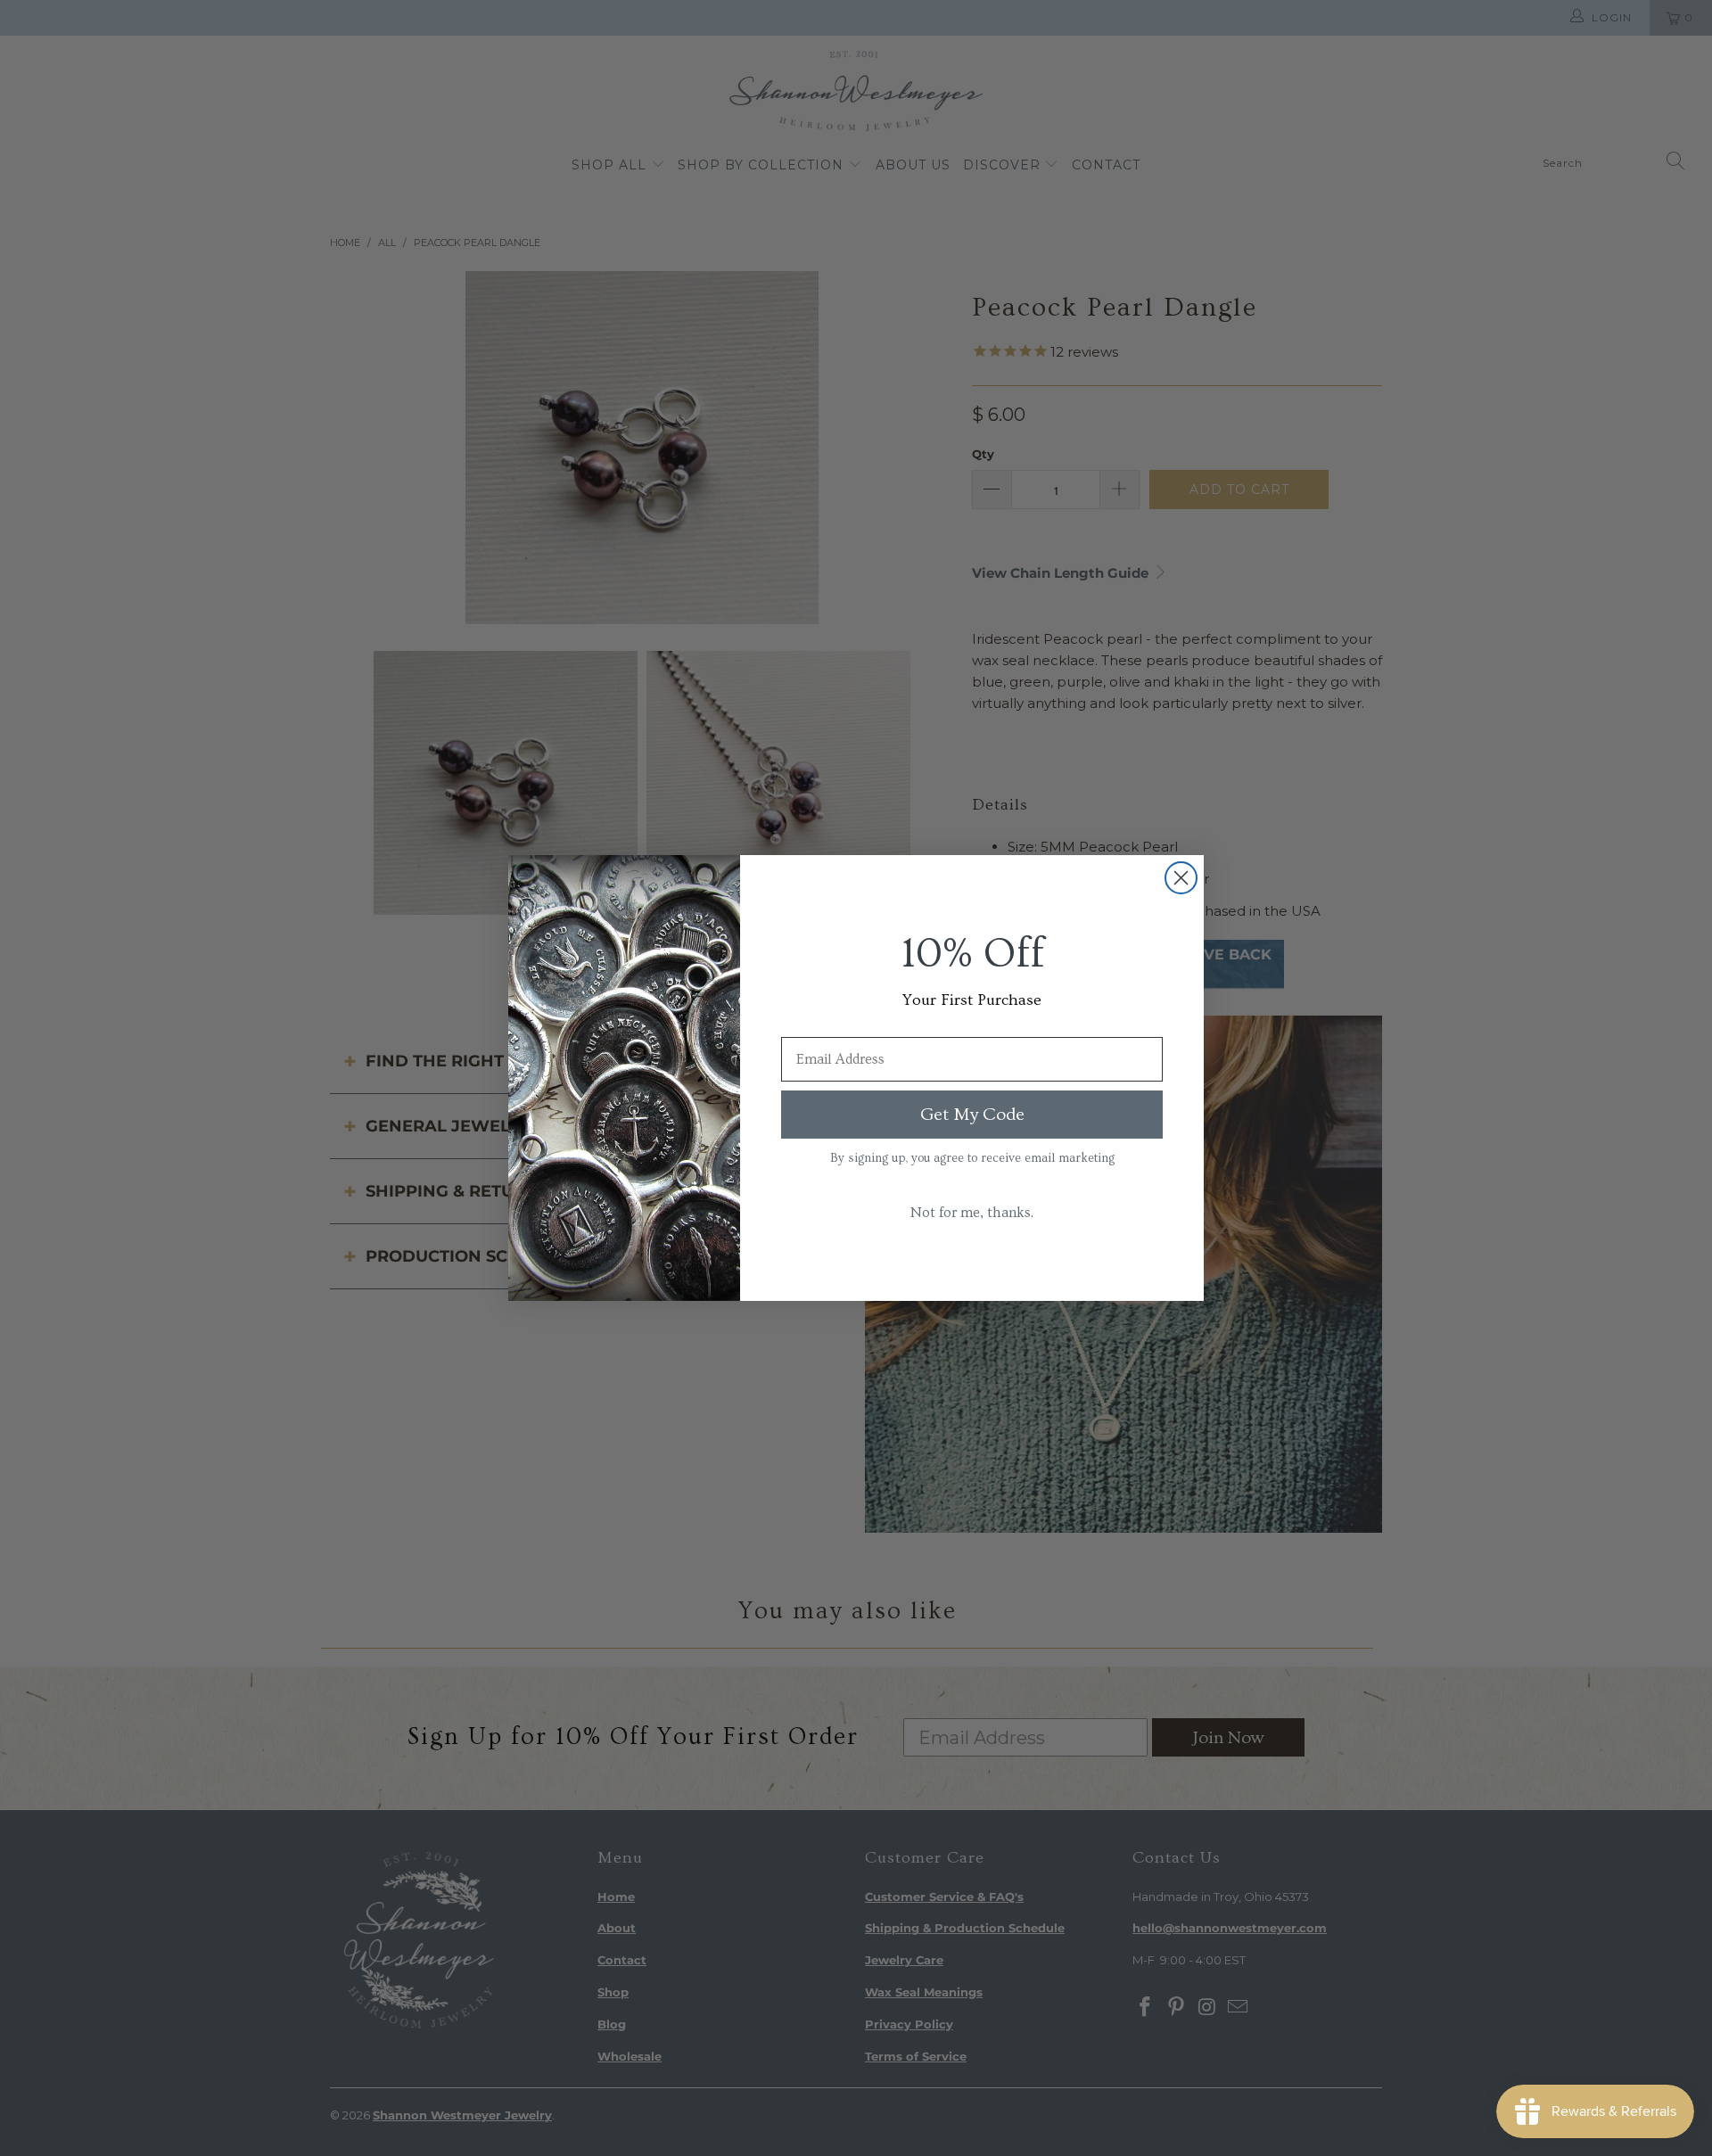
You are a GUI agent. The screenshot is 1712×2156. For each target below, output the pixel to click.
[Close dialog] (1181, 878)
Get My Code (972, 1115)
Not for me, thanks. (972, 1213)
